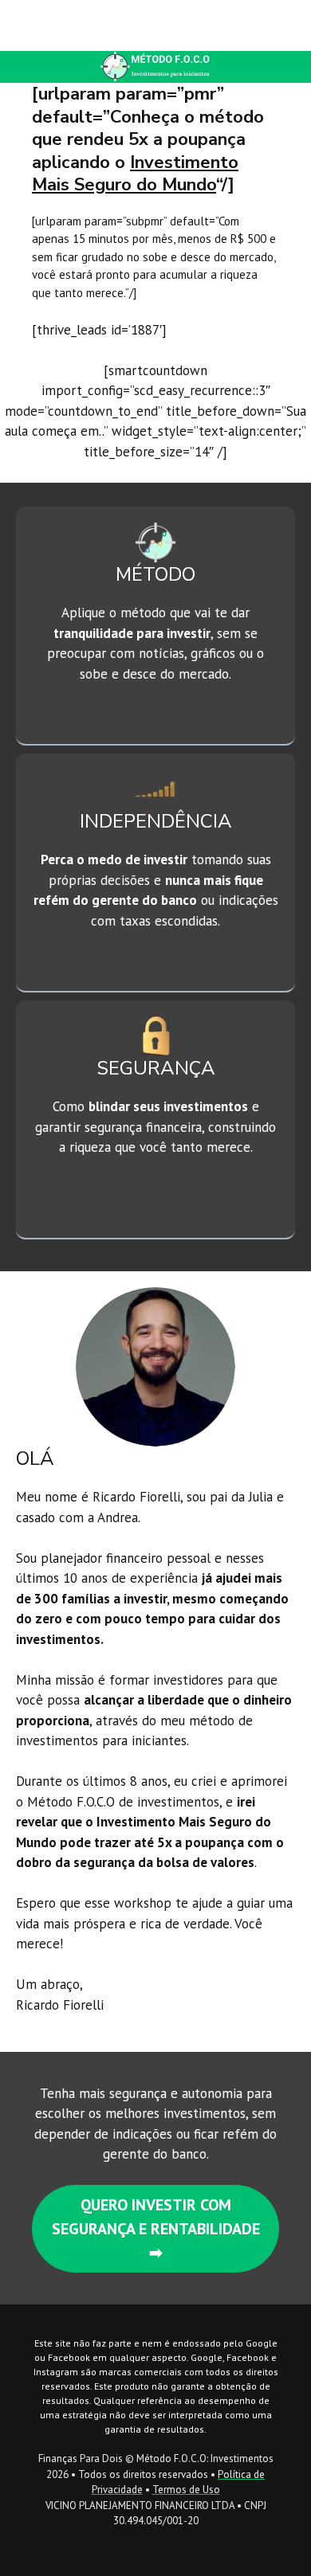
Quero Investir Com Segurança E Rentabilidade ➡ (156, 2229)
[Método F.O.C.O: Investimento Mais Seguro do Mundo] (65, 25)
